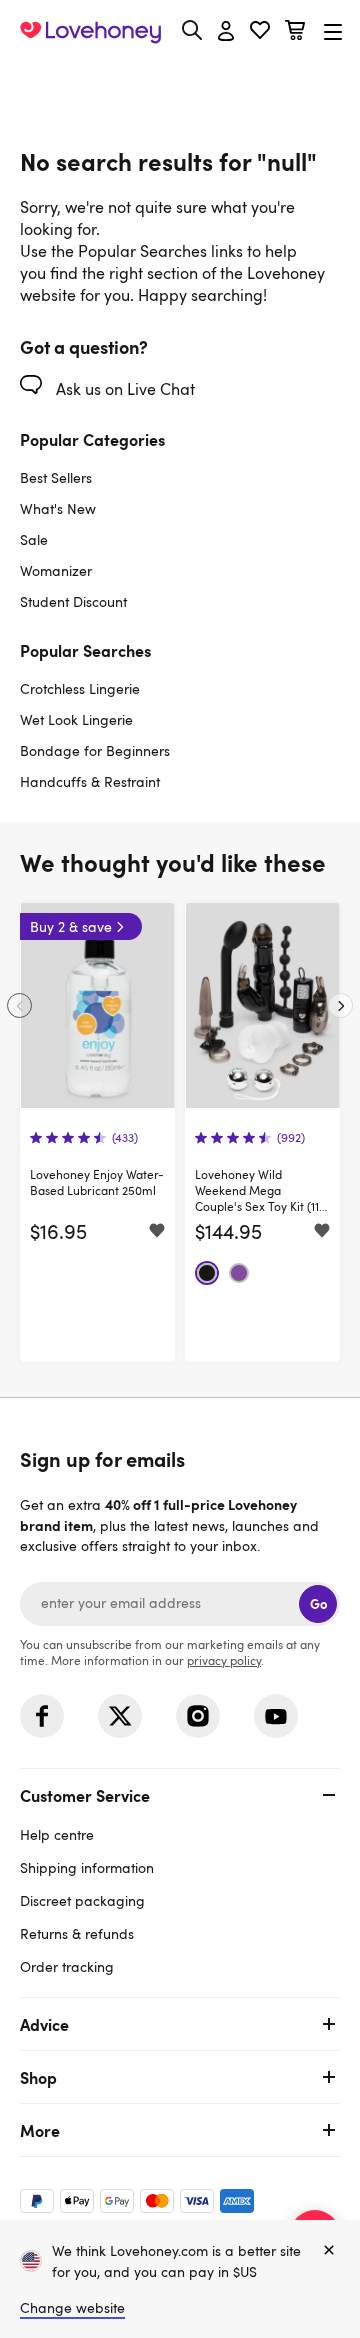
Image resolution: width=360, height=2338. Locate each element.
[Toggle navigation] (333, 31)
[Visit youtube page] (276, 1716)
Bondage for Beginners (95, 750)
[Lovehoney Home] (90, 32)
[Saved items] (157, 1232)
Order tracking (67, 1966)
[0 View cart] (295, 32)
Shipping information (87, 1867)
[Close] (329, 2251)
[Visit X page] (120, 1716)
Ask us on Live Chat (123, 389)
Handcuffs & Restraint (90, 781)
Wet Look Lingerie (76, 719)
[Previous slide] (19, 1005)
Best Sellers (56, 477)
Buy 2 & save (71, 926)
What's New (58, 508)
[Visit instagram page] (198, 1716)
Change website (72, 2307)
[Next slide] (340, 1005)
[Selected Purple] (239, 1273)
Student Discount (73, 601)
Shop (38, 2077)
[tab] (180, 1878)
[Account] (226, 32)
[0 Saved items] (260, 32)
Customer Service (85, 1795)
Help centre (57, 1834)
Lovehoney (180, 77)
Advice (44, 2024)
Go (318, 1603)
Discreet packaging (82, 1900)
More (40, 2130)
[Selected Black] (207, 1273)
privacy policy (224, 1660)
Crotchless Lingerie (80, 688)
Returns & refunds (77, 1933)
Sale (34, 539)
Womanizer (56, 570)
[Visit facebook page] (42, 1716)
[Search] (192, 30)
